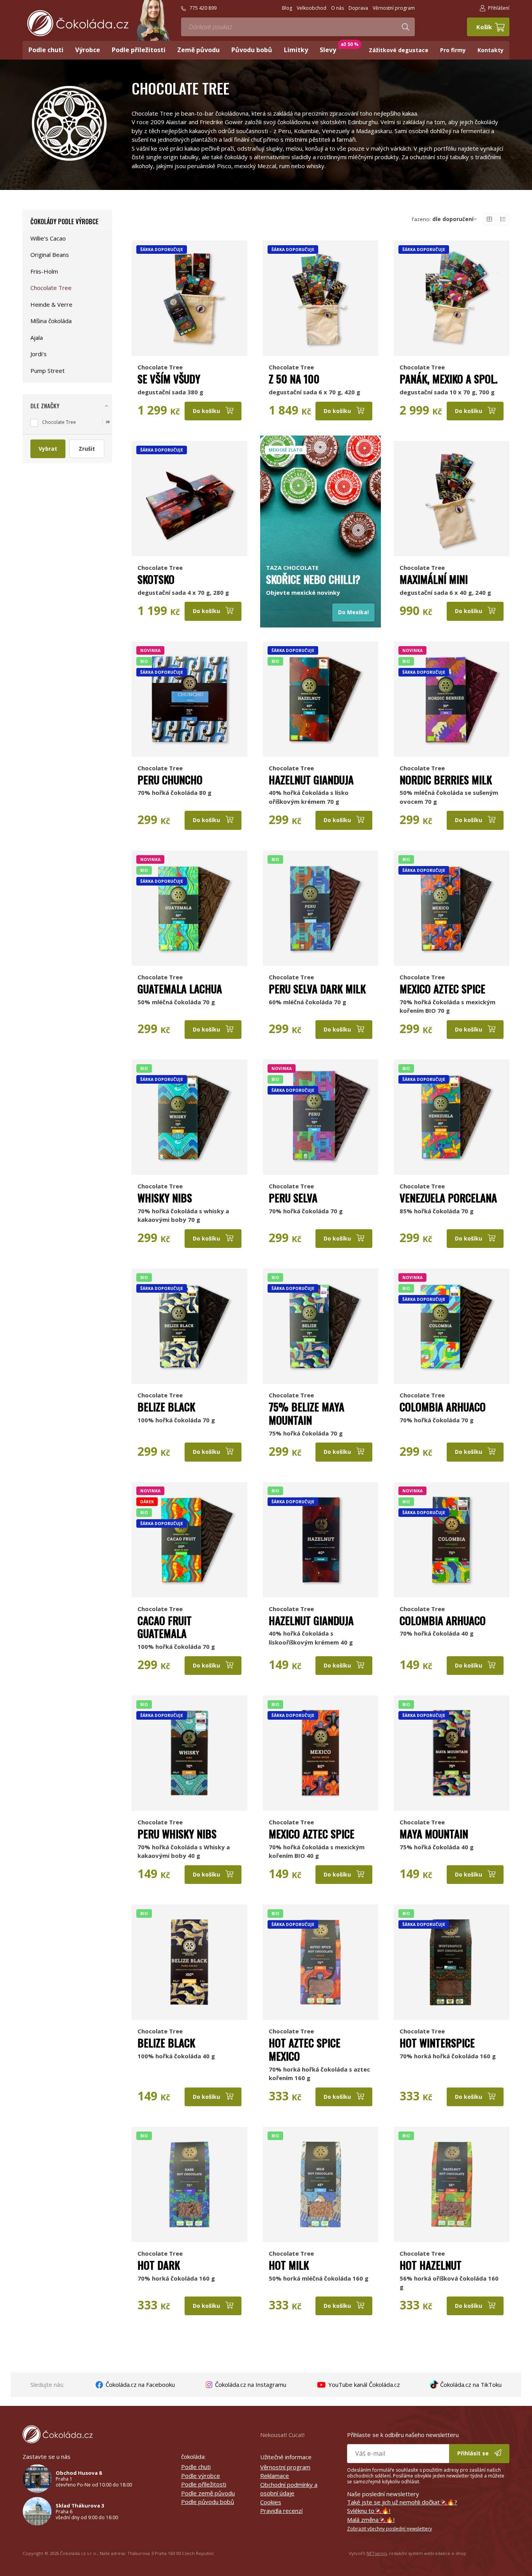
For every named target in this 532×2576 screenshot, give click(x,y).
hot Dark (159, 2265)
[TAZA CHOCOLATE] (321, 499)
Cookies (271, 2502)
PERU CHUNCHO (170, 780)
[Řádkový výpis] (503, 219)
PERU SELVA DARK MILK (317, 989)
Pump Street (48, 371)
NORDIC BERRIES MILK (446, 780)
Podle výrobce (201, 2476)
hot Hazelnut (431, 2265)
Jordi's (39, 354)
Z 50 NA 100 (294, 379)
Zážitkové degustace (399, 50)
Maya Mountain (434, 1834)
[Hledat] (405, 27)
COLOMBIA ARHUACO (443, 1407)
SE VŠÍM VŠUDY (169, 379)
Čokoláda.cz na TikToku (470, 2384)
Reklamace (275, 2476)
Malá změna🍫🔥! (371, 2520)
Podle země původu (208, 2493)
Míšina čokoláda (51, 321)
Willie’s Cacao (48, 238)
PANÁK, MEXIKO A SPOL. (449, 379)
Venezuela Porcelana (448, 1198)
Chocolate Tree (160, 367)
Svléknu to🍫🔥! (369, 2511)
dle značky (45, 406)
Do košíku (207, 411)
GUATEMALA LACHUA (180, 989)
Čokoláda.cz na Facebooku (139, 2384)
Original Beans (50, 255)
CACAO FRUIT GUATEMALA (165, 1627)
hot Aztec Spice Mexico (305, 2049)
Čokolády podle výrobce (64, 221)
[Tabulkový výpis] (490, 219)
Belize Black (166, 1407)
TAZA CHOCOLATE (292, 568)
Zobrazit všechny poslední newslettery (389, 2529)
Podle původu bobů (208, 2502)
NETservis (377, 2553)
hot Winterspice (437, 2043)
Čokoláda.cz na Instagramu (250, 2384)
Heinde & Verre (51, 304)
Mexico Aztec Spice (442, 989)
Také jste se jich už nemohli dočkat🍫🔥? (402, 2502)
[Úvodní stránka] (78, 23)
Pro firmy (453, 50)
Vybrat (48, 449)
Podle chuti (196, 2467)
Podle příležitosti (204, 2484)
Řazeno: (443, 219)
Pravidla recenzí (281, 2511)
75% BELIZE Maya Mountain (307, 1413)
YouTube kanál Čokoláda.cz (363, 2384)
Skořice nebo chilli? (313, 579)
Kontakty (491, 50)
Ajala (37, 337)
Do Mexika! (353, 612)
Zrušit (87, 449)
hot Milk (289, 2265)
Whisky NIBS (165, 1198)
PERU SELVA (293, 1198)
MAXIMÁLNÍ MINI (434, 579)
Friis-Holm (44, 271)
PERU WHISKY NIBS (177, 1834)
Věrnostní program (285, 2467)
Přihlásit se (474, 2453)
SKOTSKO (156, 579)
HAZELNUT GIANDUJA (311, 780)
